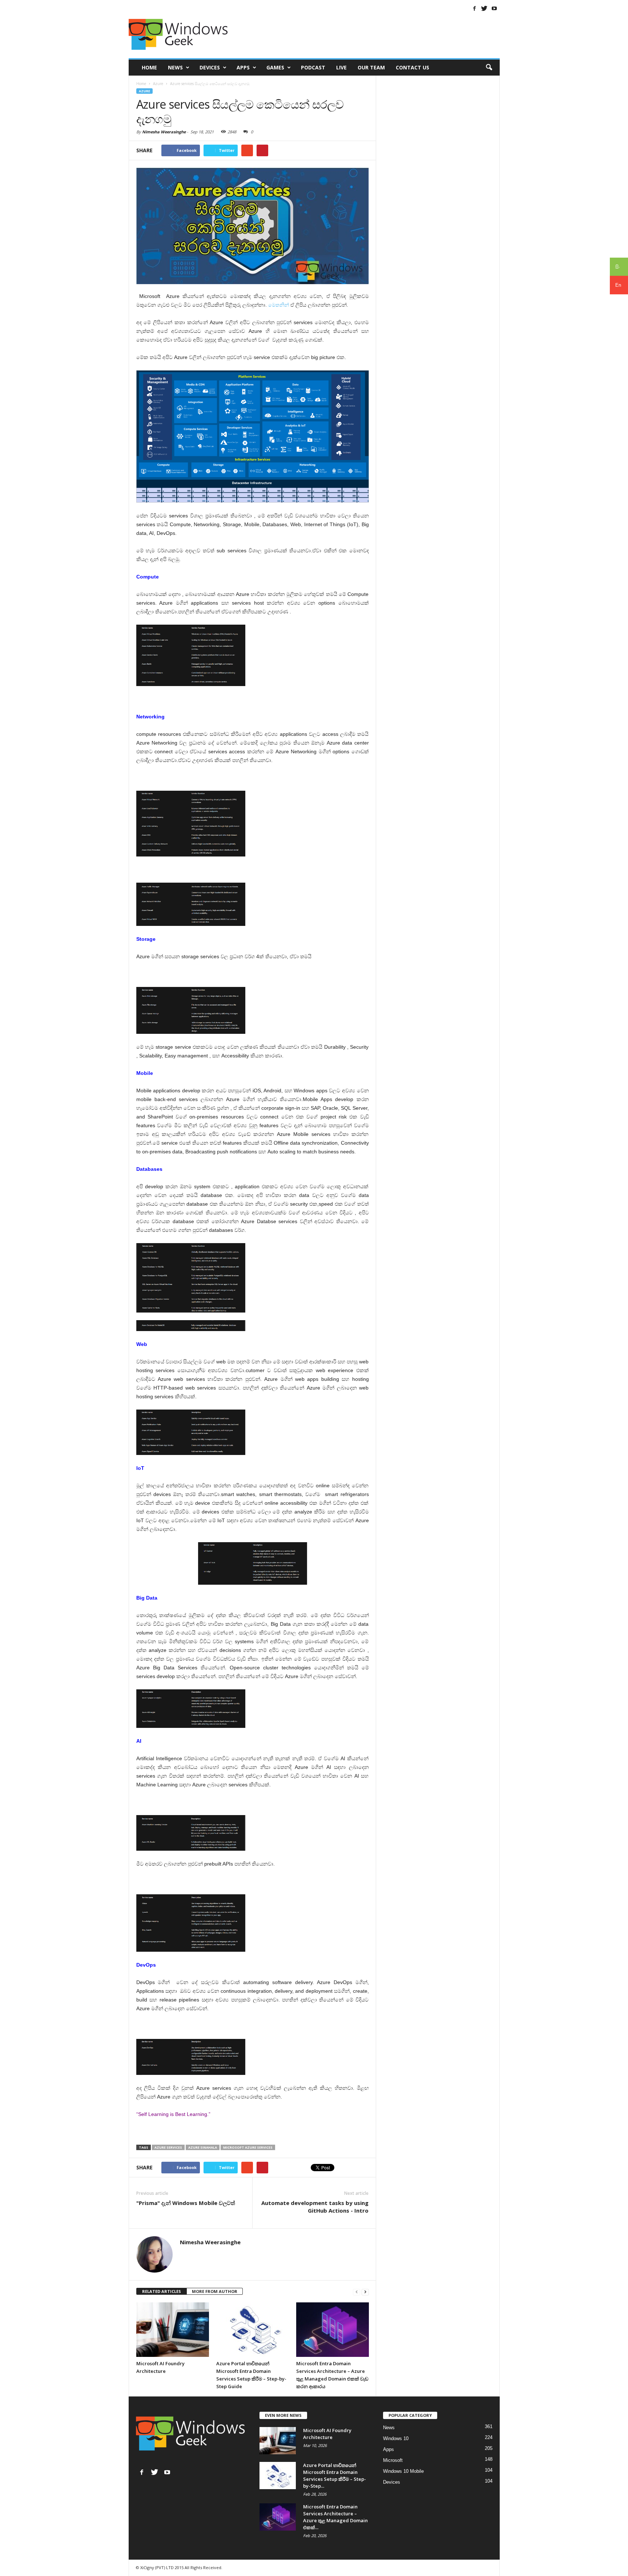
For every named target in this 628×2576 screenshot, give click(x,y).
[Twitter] (484, 8)
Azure (144, 91)
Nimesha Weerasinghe (164, 132)
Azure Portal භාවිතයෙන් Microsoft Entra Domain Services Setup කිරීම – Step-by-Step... (335, 2476)
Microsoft (393, 2460)
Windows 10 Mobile (403, 2471)
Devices (210, 67)
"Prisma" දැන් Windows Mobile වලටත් (186, 2203)
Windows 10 (396, 2438)
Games (275, 67)
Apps (243, 67)
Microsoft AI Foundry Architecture (327, 2434)
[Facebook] (475, 8)
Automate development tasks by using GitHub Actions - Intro (315, 2207)
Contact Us (412, 67)
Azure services (168, 2147)
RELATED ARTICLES (162, 2291)
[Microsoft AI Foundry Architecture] (173, 2330)
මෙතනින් (279, 305)
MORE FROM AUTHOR (215, 2291)
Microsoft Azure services (248, 2147)
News (175, 67)
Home (149, 67)
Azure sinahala (203, 2147)
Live (341, 67)
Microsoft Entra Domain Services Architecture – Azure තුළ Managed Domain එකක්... (335, 2517)
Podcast (313, 67)
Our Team (371, 67)
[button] (489, 68)
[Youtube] (494, 8)
